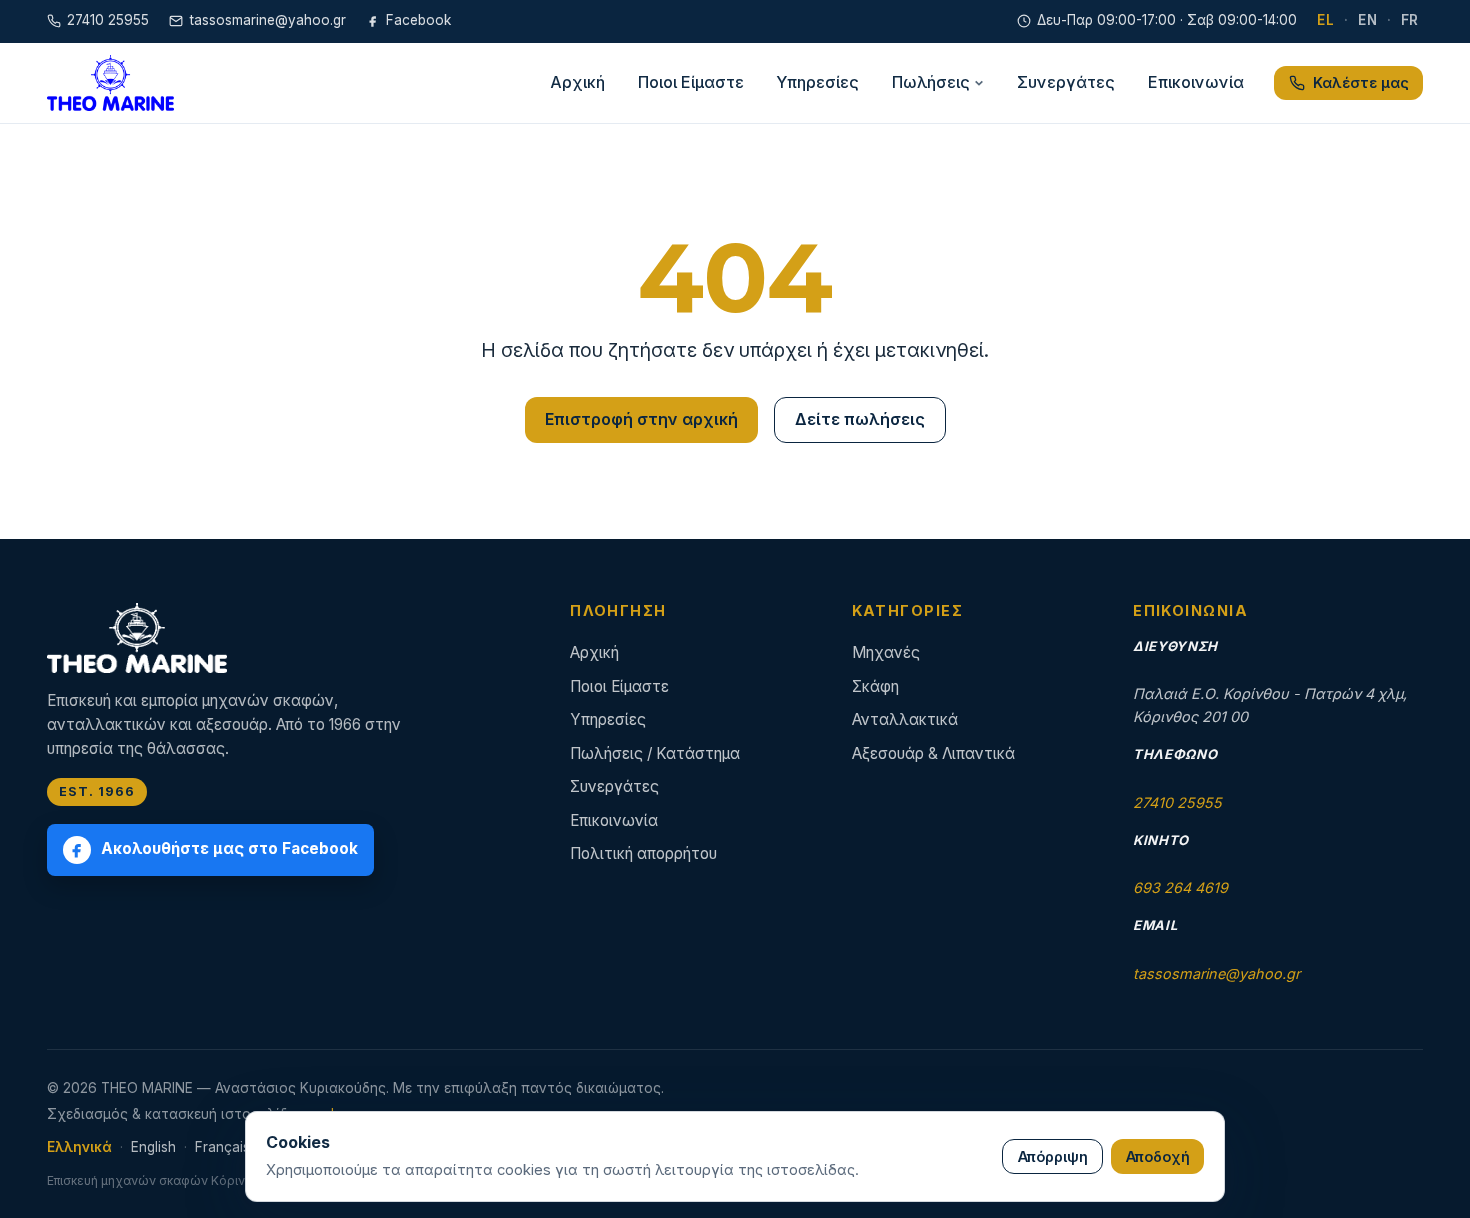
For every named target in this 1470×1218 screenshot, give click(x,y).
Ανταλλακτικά (905, 719)
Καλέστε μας (1361, 82)
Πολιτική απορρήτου (643, 853)
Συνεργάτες (1066, 82)
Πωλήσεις (931, 82)
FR (1410, 20)
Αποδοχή (1158, 1156)
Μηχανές (886, 652)
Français (222, 1147)
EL (1325, 20)
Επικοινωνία (1196, 82)
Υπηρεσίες (817, 82)
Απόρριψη (1053, 1156)
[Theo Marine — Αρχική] (110, 83)
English (153, 1147)
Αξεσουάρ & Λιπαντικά (933, 753)
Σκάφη (875, 686)
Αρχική (577, 82)
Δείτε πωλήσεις (860, 419)
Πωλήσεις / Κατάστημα (655, 753)
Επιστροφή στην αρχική (641, 419)
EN (1367, 20)
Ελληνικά (79, 1147)
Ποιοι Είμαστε (691, 82)
